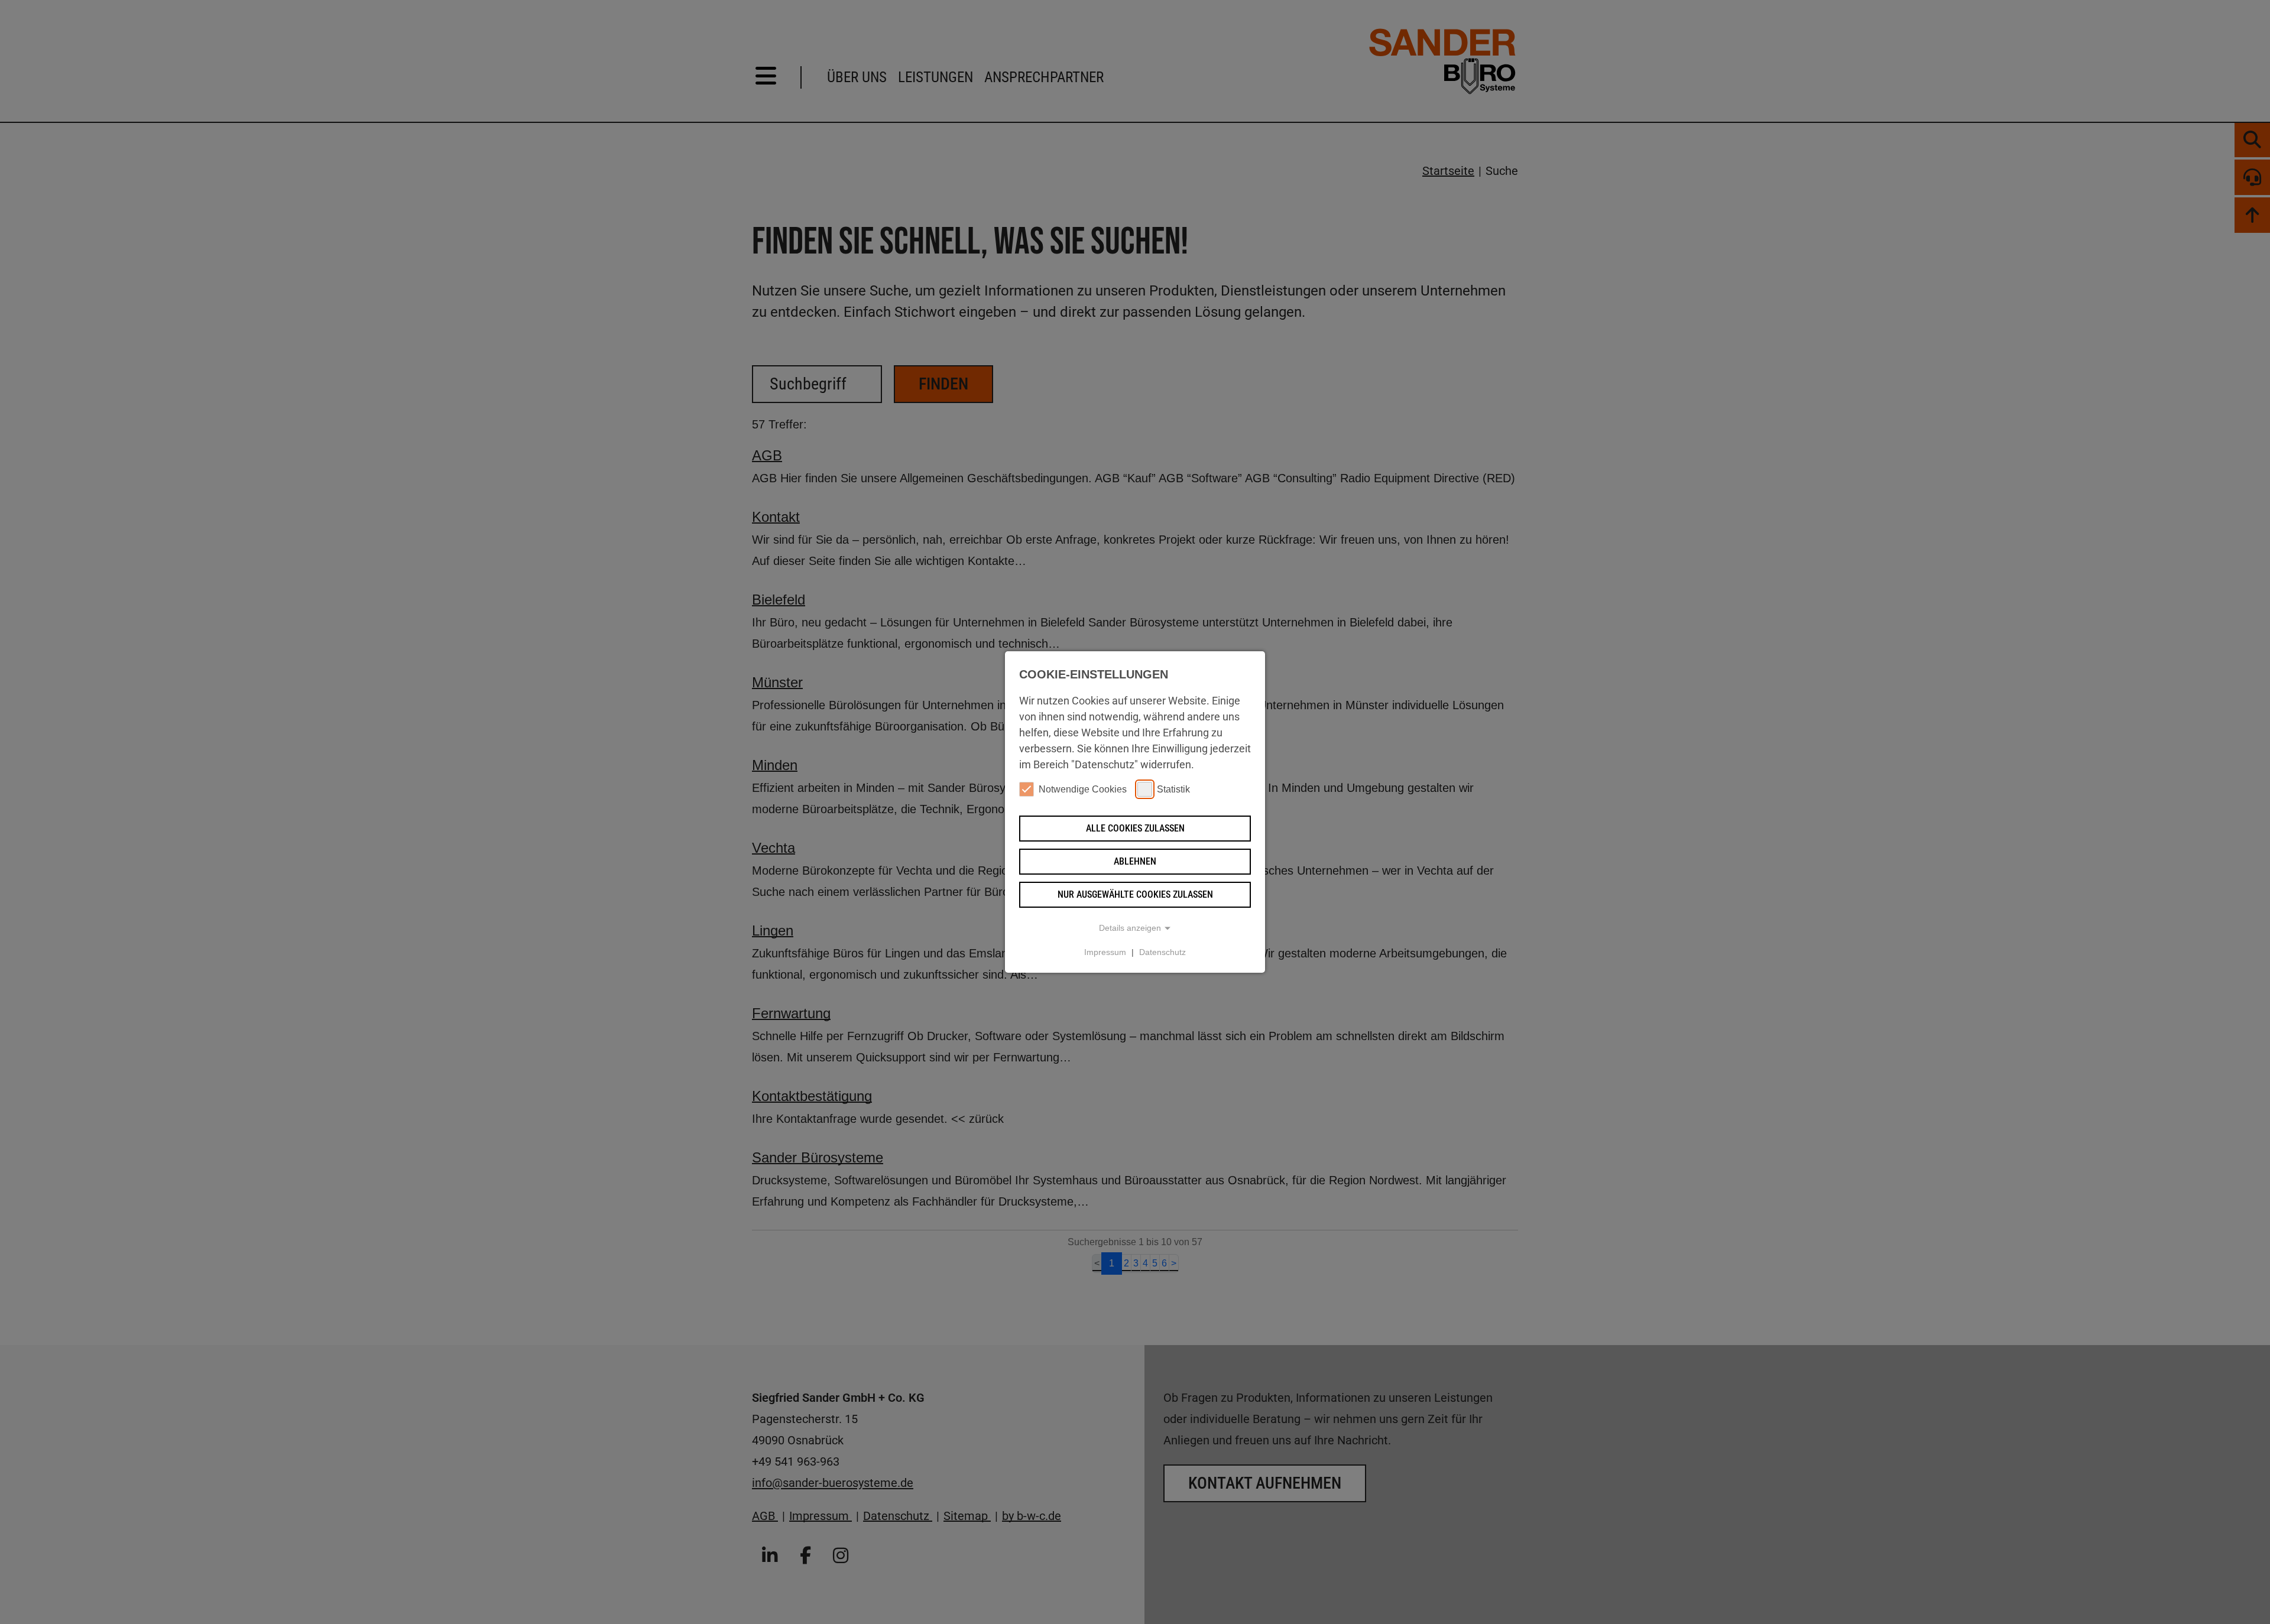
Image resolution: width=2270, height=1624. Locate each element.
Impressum (1105, 952)
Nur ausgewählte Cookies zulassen (1135, 894)
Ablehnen (1135, 861)
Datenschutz (1162, 952)
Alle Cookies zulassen (1135, 828)
